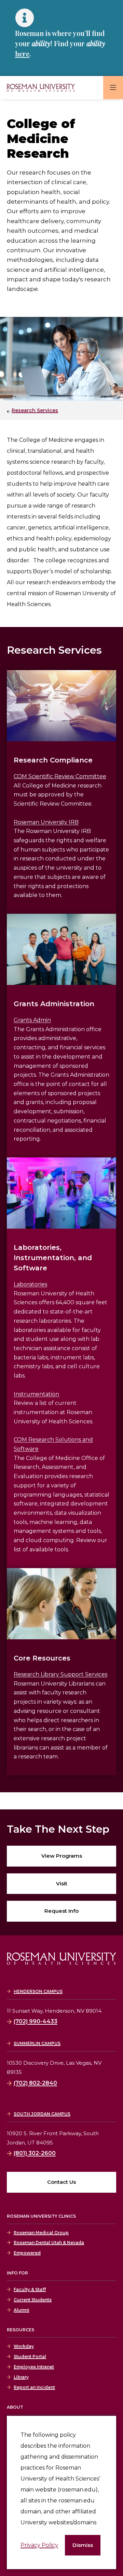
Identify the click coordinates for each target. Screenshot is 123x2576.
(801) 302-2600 (35, 2153)
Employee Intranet (34, 2367)
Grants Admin (32, 1020)
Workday (24, 2346)
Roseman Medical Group (41, 2233)
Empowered (27, 2253)
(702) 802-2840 (35, 2083)
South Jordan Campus (42, 2114)
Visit (62, 1883)
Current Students (33, 2300)
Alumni (22, 2310)
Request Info (61, 1911)
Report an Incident (34, 2387)
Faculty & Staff (30, 2289)
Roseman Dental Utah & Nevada (49, 2242)
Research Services (35, 410)
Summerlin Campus (37, 2043)
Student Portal (30, 2356)
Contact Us (61, 2182)
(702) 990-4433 (36, 2021)
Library (21, 2377)
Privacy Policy (39, 2545)
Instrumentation (36, 1394)
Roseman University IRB (46, 822)
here (22, 54)
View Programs (62, 1856)
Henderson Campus (38, 1991)
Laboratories (30, 1284)
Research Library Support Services (60, 1674)
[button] (83, 2545)
